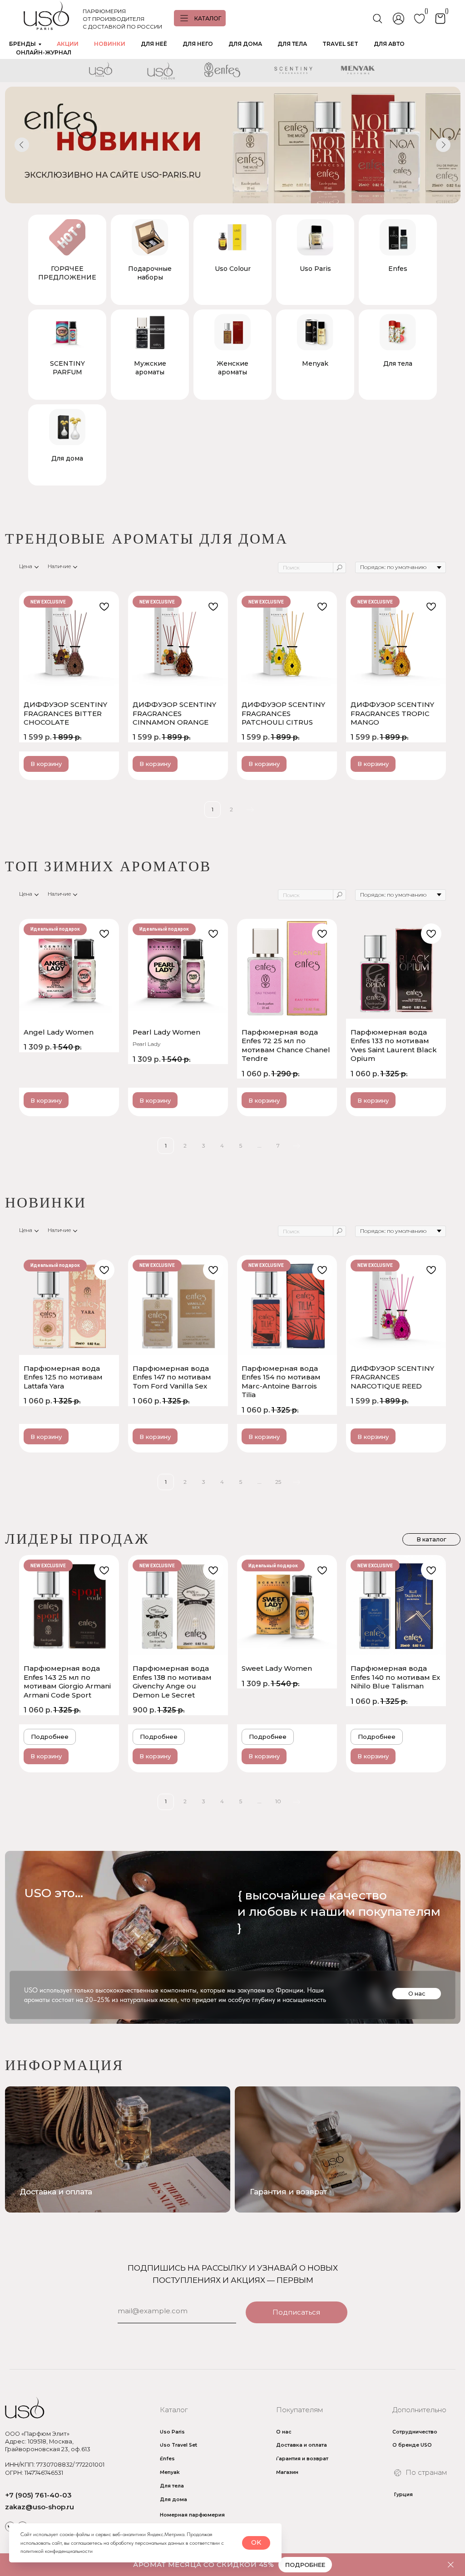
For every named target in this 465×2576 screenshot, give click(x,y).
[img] (347, 2149)
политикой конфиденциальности (57, 2551)
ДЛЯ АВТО (389, 44)
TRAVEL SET (340, 44)
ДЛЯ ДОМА (245, 44)
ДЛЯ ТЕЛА (292, 44)
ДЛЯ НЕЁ (154, 44)
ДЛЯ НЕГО (198, 44)
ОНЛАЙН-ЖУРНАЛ (44, 52)
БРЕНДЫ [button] (22, 44)
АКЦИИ (68, 44)
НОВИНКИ (110, 44)
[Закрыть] (451, 2565)
